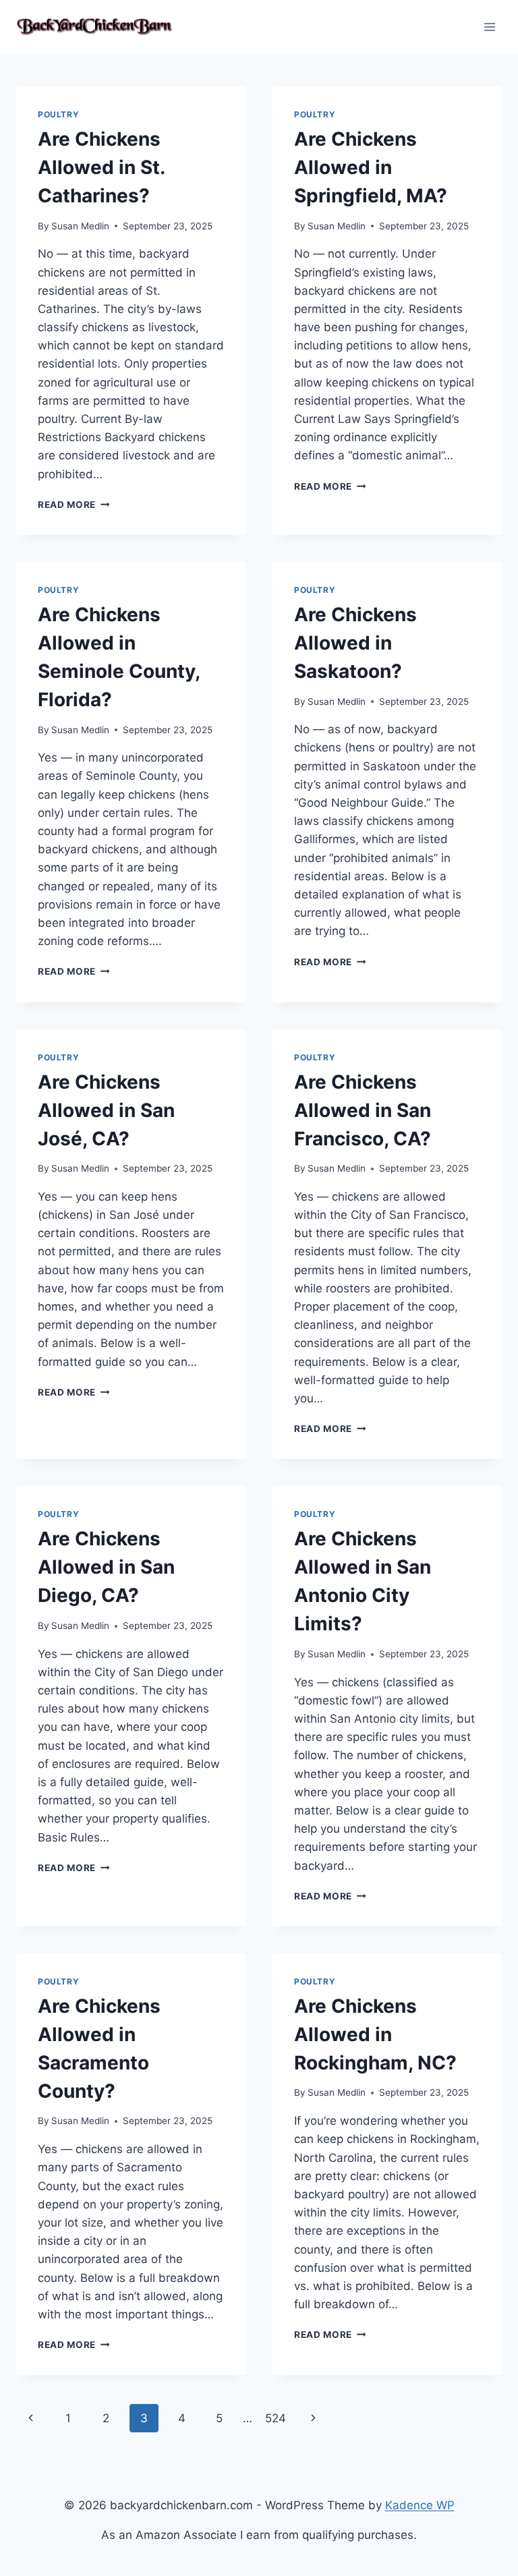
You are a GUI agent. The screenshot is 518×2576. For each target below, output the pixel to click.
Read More (74, 505)
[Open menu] (489, 27)
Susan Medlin (80, 226)
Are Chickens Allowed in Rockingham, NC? (375, 2034)
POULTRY (58, 114)
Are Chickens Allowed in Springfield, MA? (371, 167)
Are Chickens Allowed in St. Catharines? (101, 167)
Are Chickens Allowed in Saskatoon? (355, 643)
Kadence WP (420, 2505)
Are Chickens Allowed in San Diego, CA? (106, 1567)
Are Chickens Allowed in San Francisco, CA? (363, 1110)
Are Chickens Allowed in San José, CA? (106, 1110)
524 (276, 2418)
